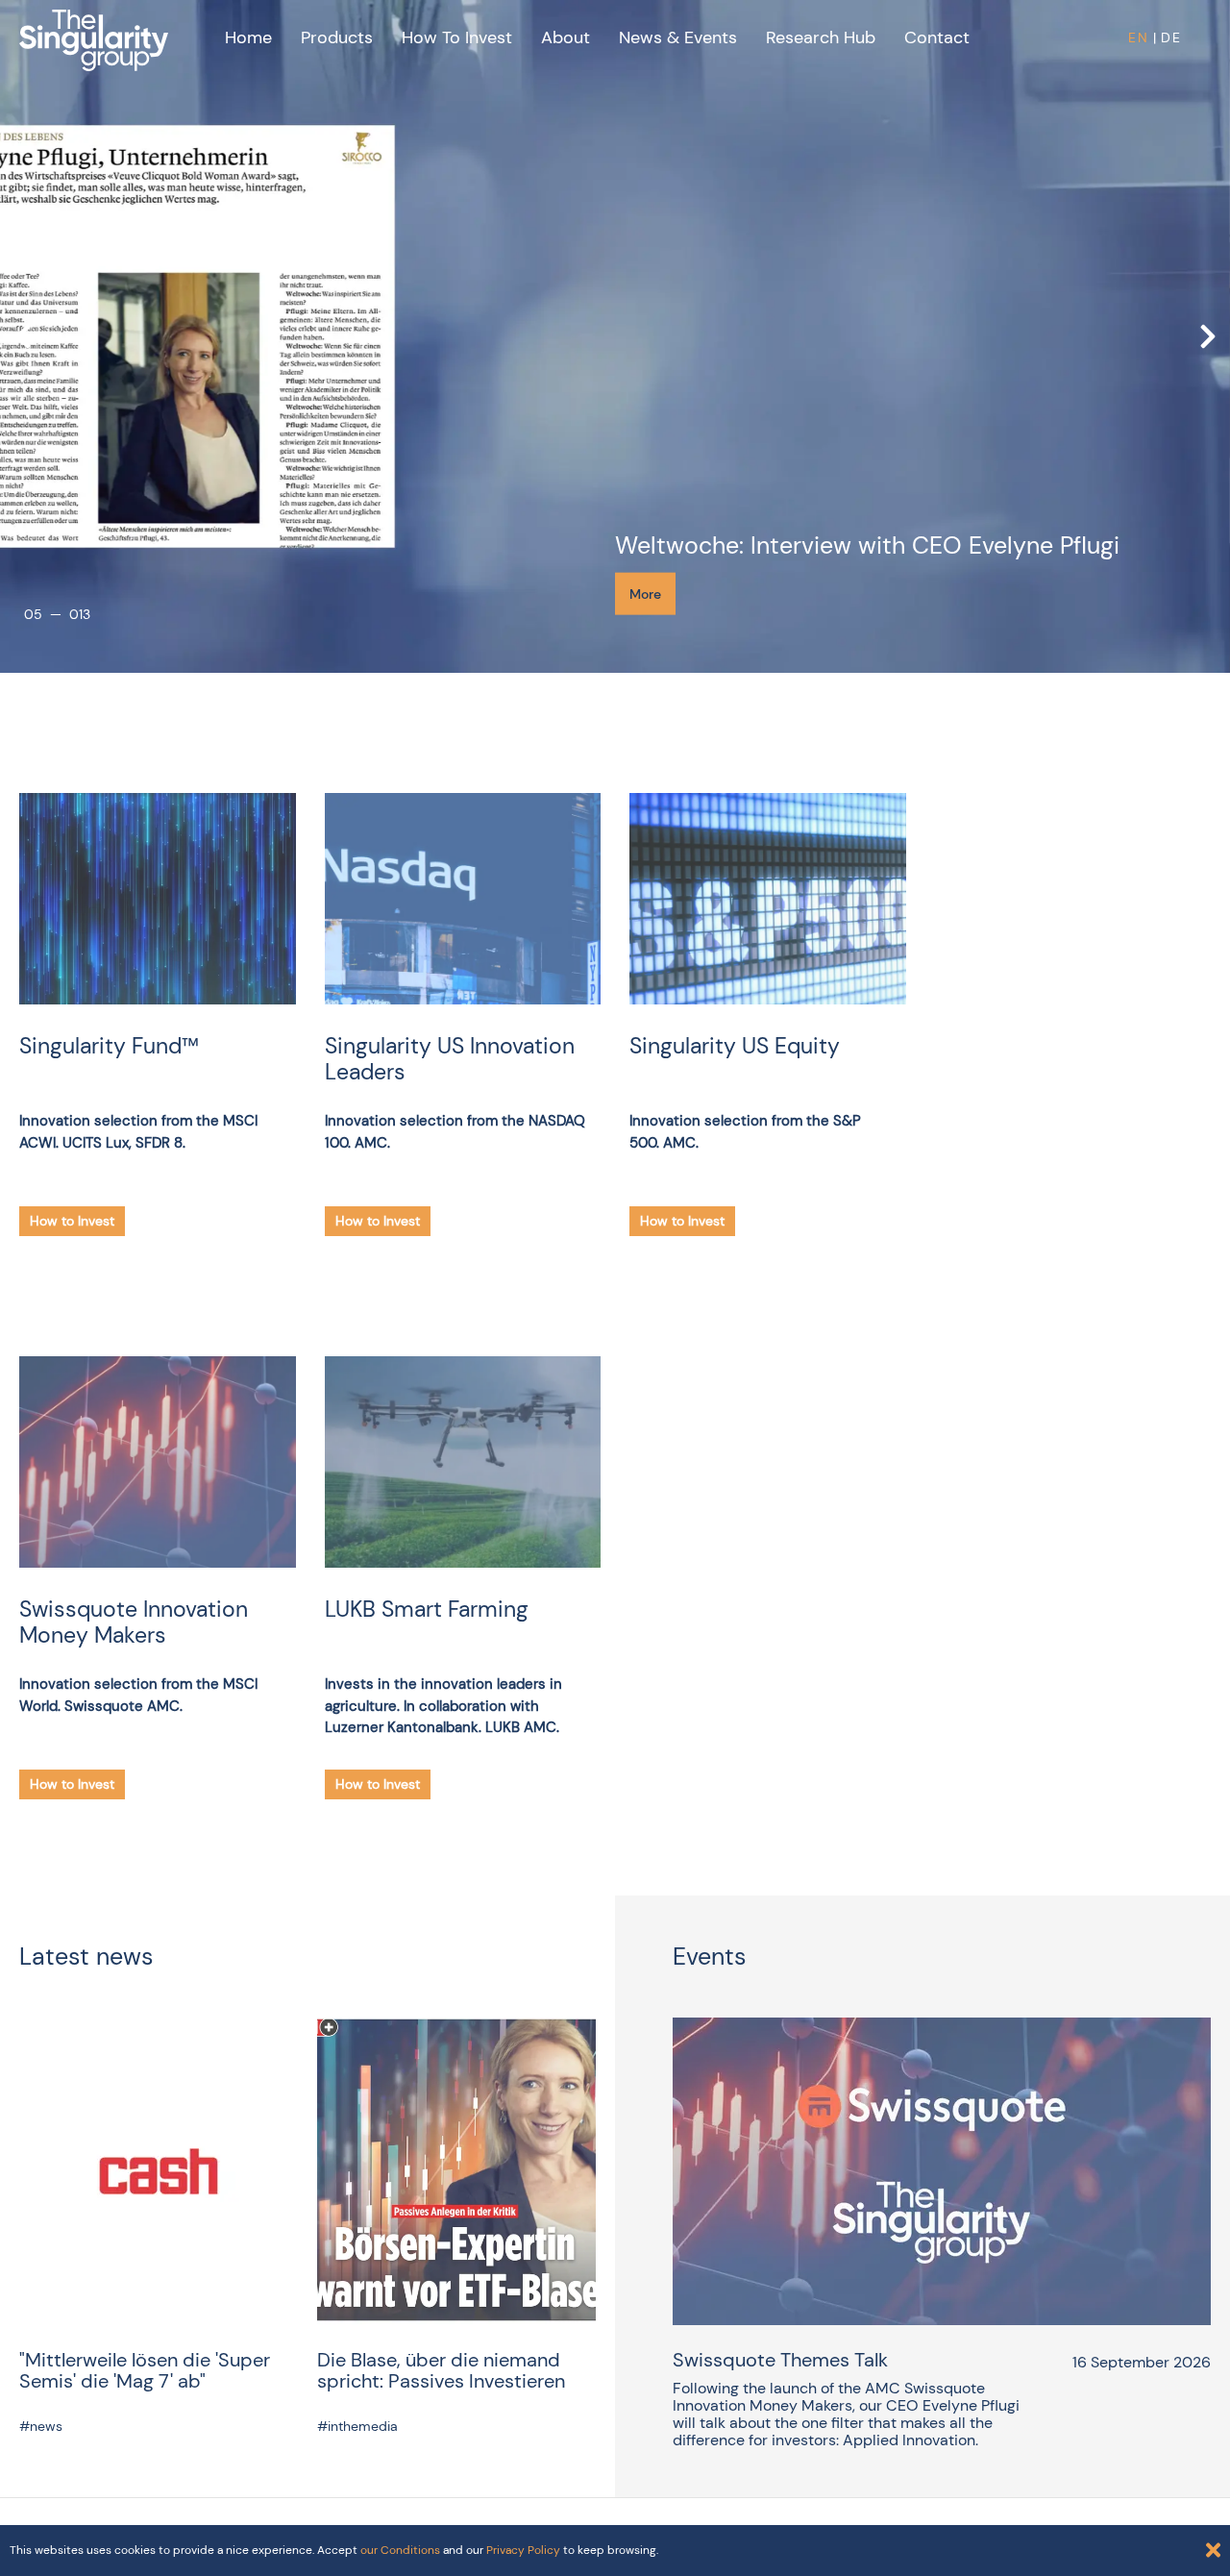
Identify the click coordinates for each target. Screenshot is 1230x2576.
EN (1139, 37)
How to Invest (457, 37)
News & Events (678, 37)
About (566, 37)
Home (248, 37)
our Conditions (400, 2550)
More (645, 594)
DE (1171, 37)
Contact (937, 37)
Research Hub (821, 37)
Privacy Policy (523, 2550)
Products (337, 37)
